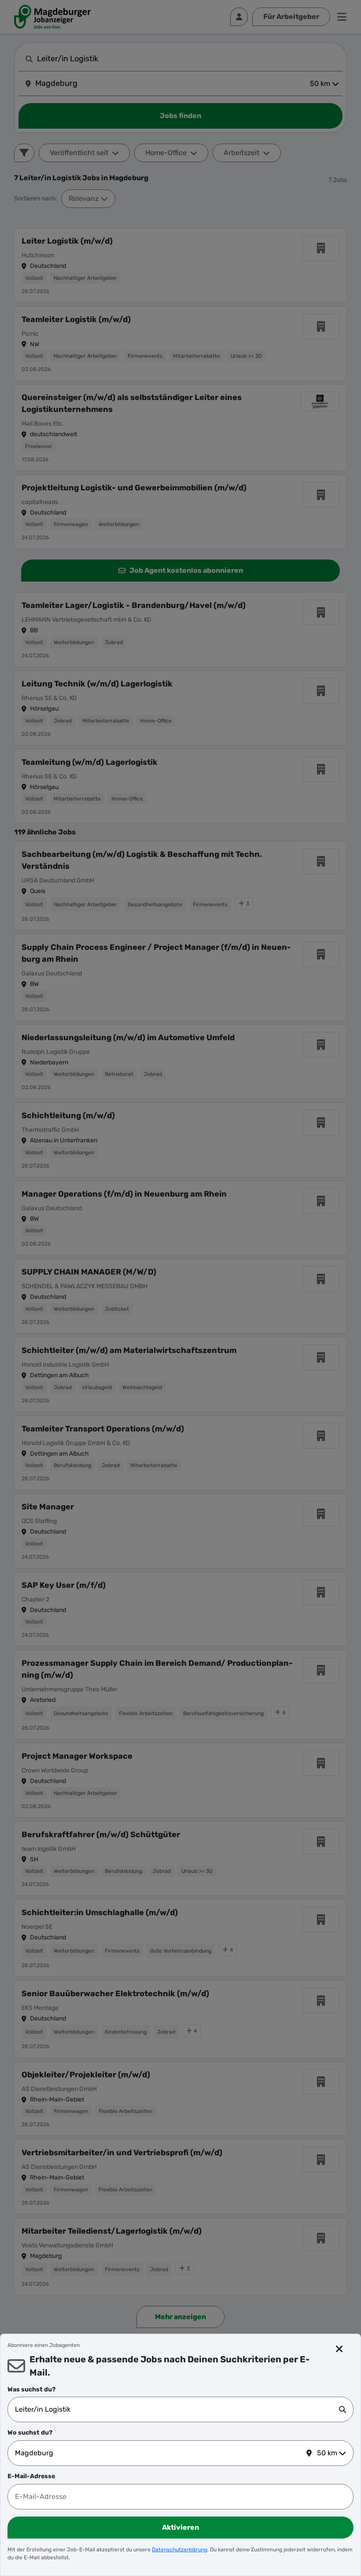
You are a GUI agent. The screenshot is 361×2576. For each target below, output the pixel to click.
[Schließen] (340, 2349)
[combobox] (177, 2409)
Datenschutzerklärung (180, 2550)
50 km (327, 2453)
